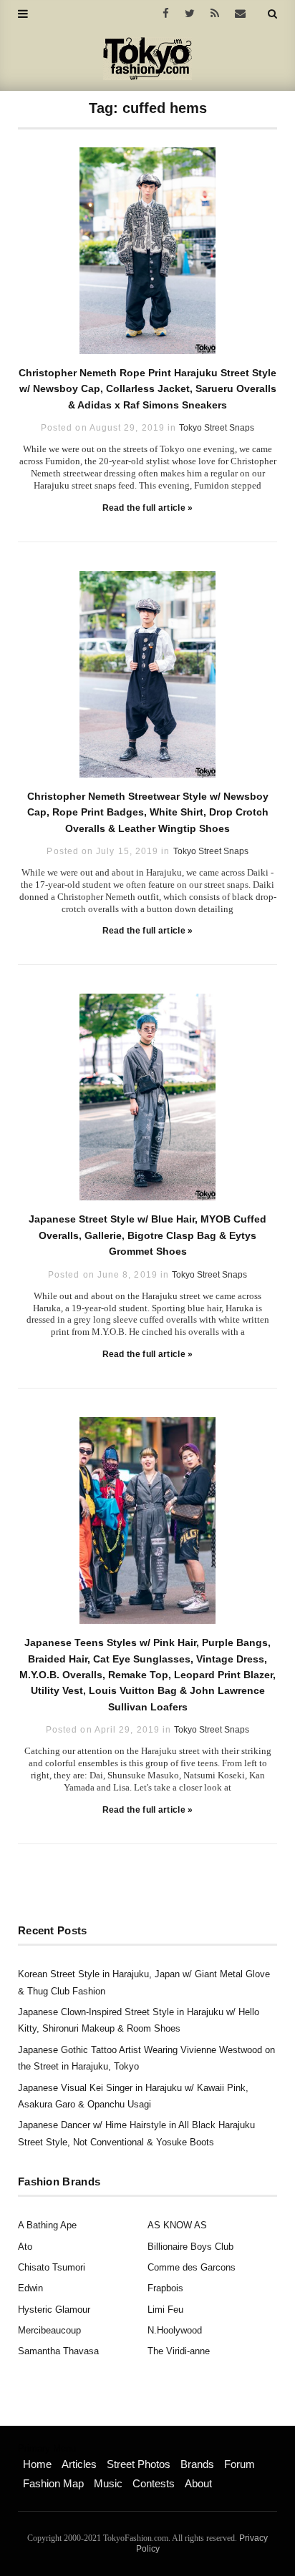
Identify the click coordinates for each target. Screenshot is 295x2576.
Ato (25, 2247)
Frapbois (165, 2288)
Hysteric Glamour (54, 2310)
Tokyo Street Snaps (217, 428)
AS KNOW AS (177, 2225)
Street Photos (139, 2464)
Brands (197, 2464)
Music (108, 2483)
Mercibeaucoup (49, 2330)
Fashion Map (53, 2483)
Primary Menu (47, 2449)
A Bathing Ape (47, 2225)
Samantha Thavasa (58, 2351)
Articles (79, 2464)
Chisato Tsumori (52, 2267)
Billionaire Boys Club (190, 2247)
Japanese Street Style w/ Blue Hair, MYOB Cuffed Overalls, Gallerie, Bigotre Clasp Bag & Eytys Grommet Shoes (147, 1235)
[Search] (272, 14)
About (198, 2483)
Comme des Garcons (192, 2267)
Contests (154, 2483)
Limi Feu (165, 2310)
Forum (240, 2464)
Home (37, 2464)
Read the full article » (148, 508)
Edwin (30, 2288)
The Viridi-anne (179, 2351)
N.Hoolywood (175, 2330)
